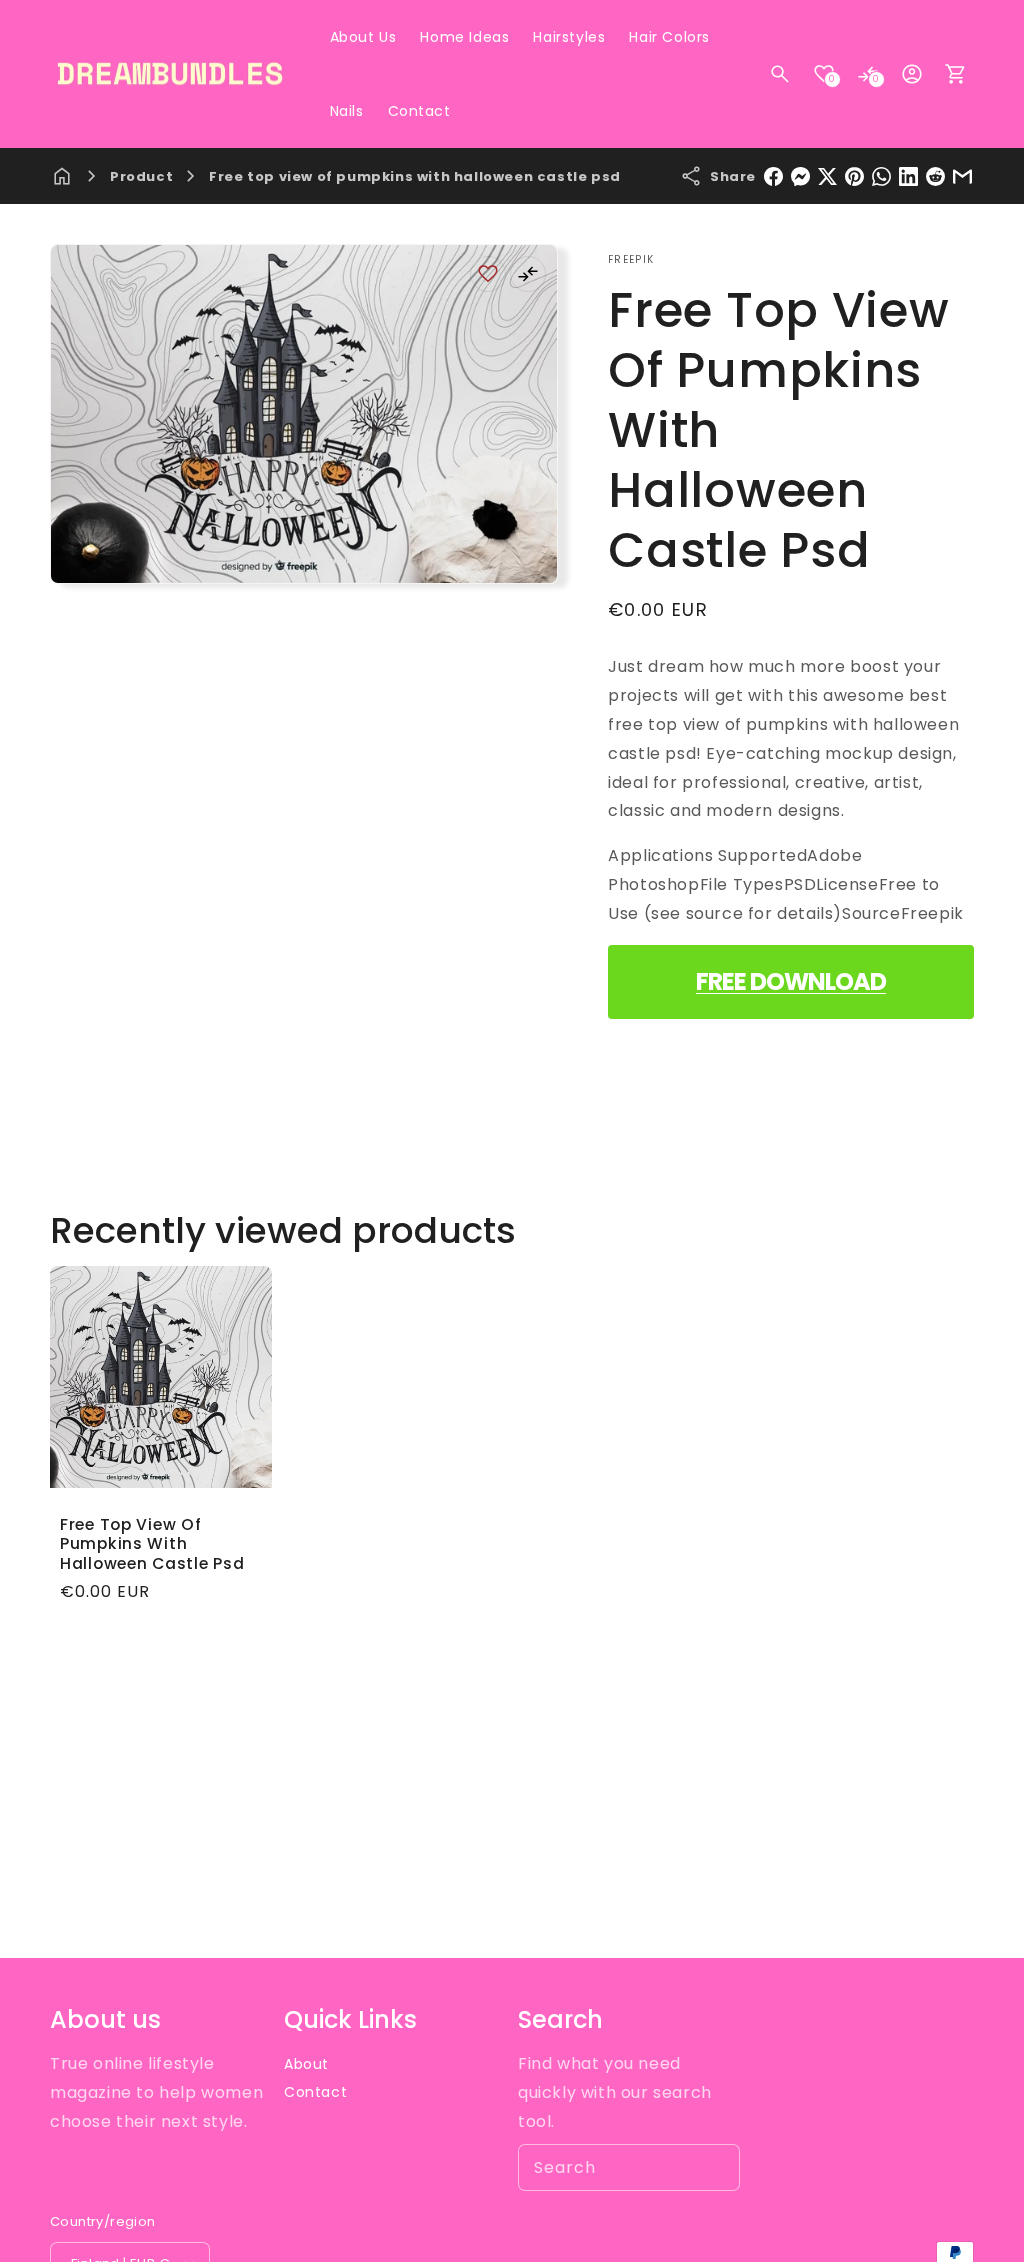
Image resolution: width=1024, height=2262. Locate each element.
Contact (315, 2092)
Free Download (791, 981)
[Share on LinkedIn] (908, 176)
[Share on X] (827, 176)
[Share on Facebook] (773, 176)
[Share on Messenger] (800, 176)
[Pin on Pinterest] (854, 176)
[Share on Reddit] (935, 176)
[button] (780, 74)
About (306, 2064)
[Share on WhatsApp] (881, 176)
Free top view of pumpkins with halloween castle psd (415, 176)
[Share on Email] (962, 176)
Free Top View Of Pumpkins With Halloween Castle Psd (152, 1544)
